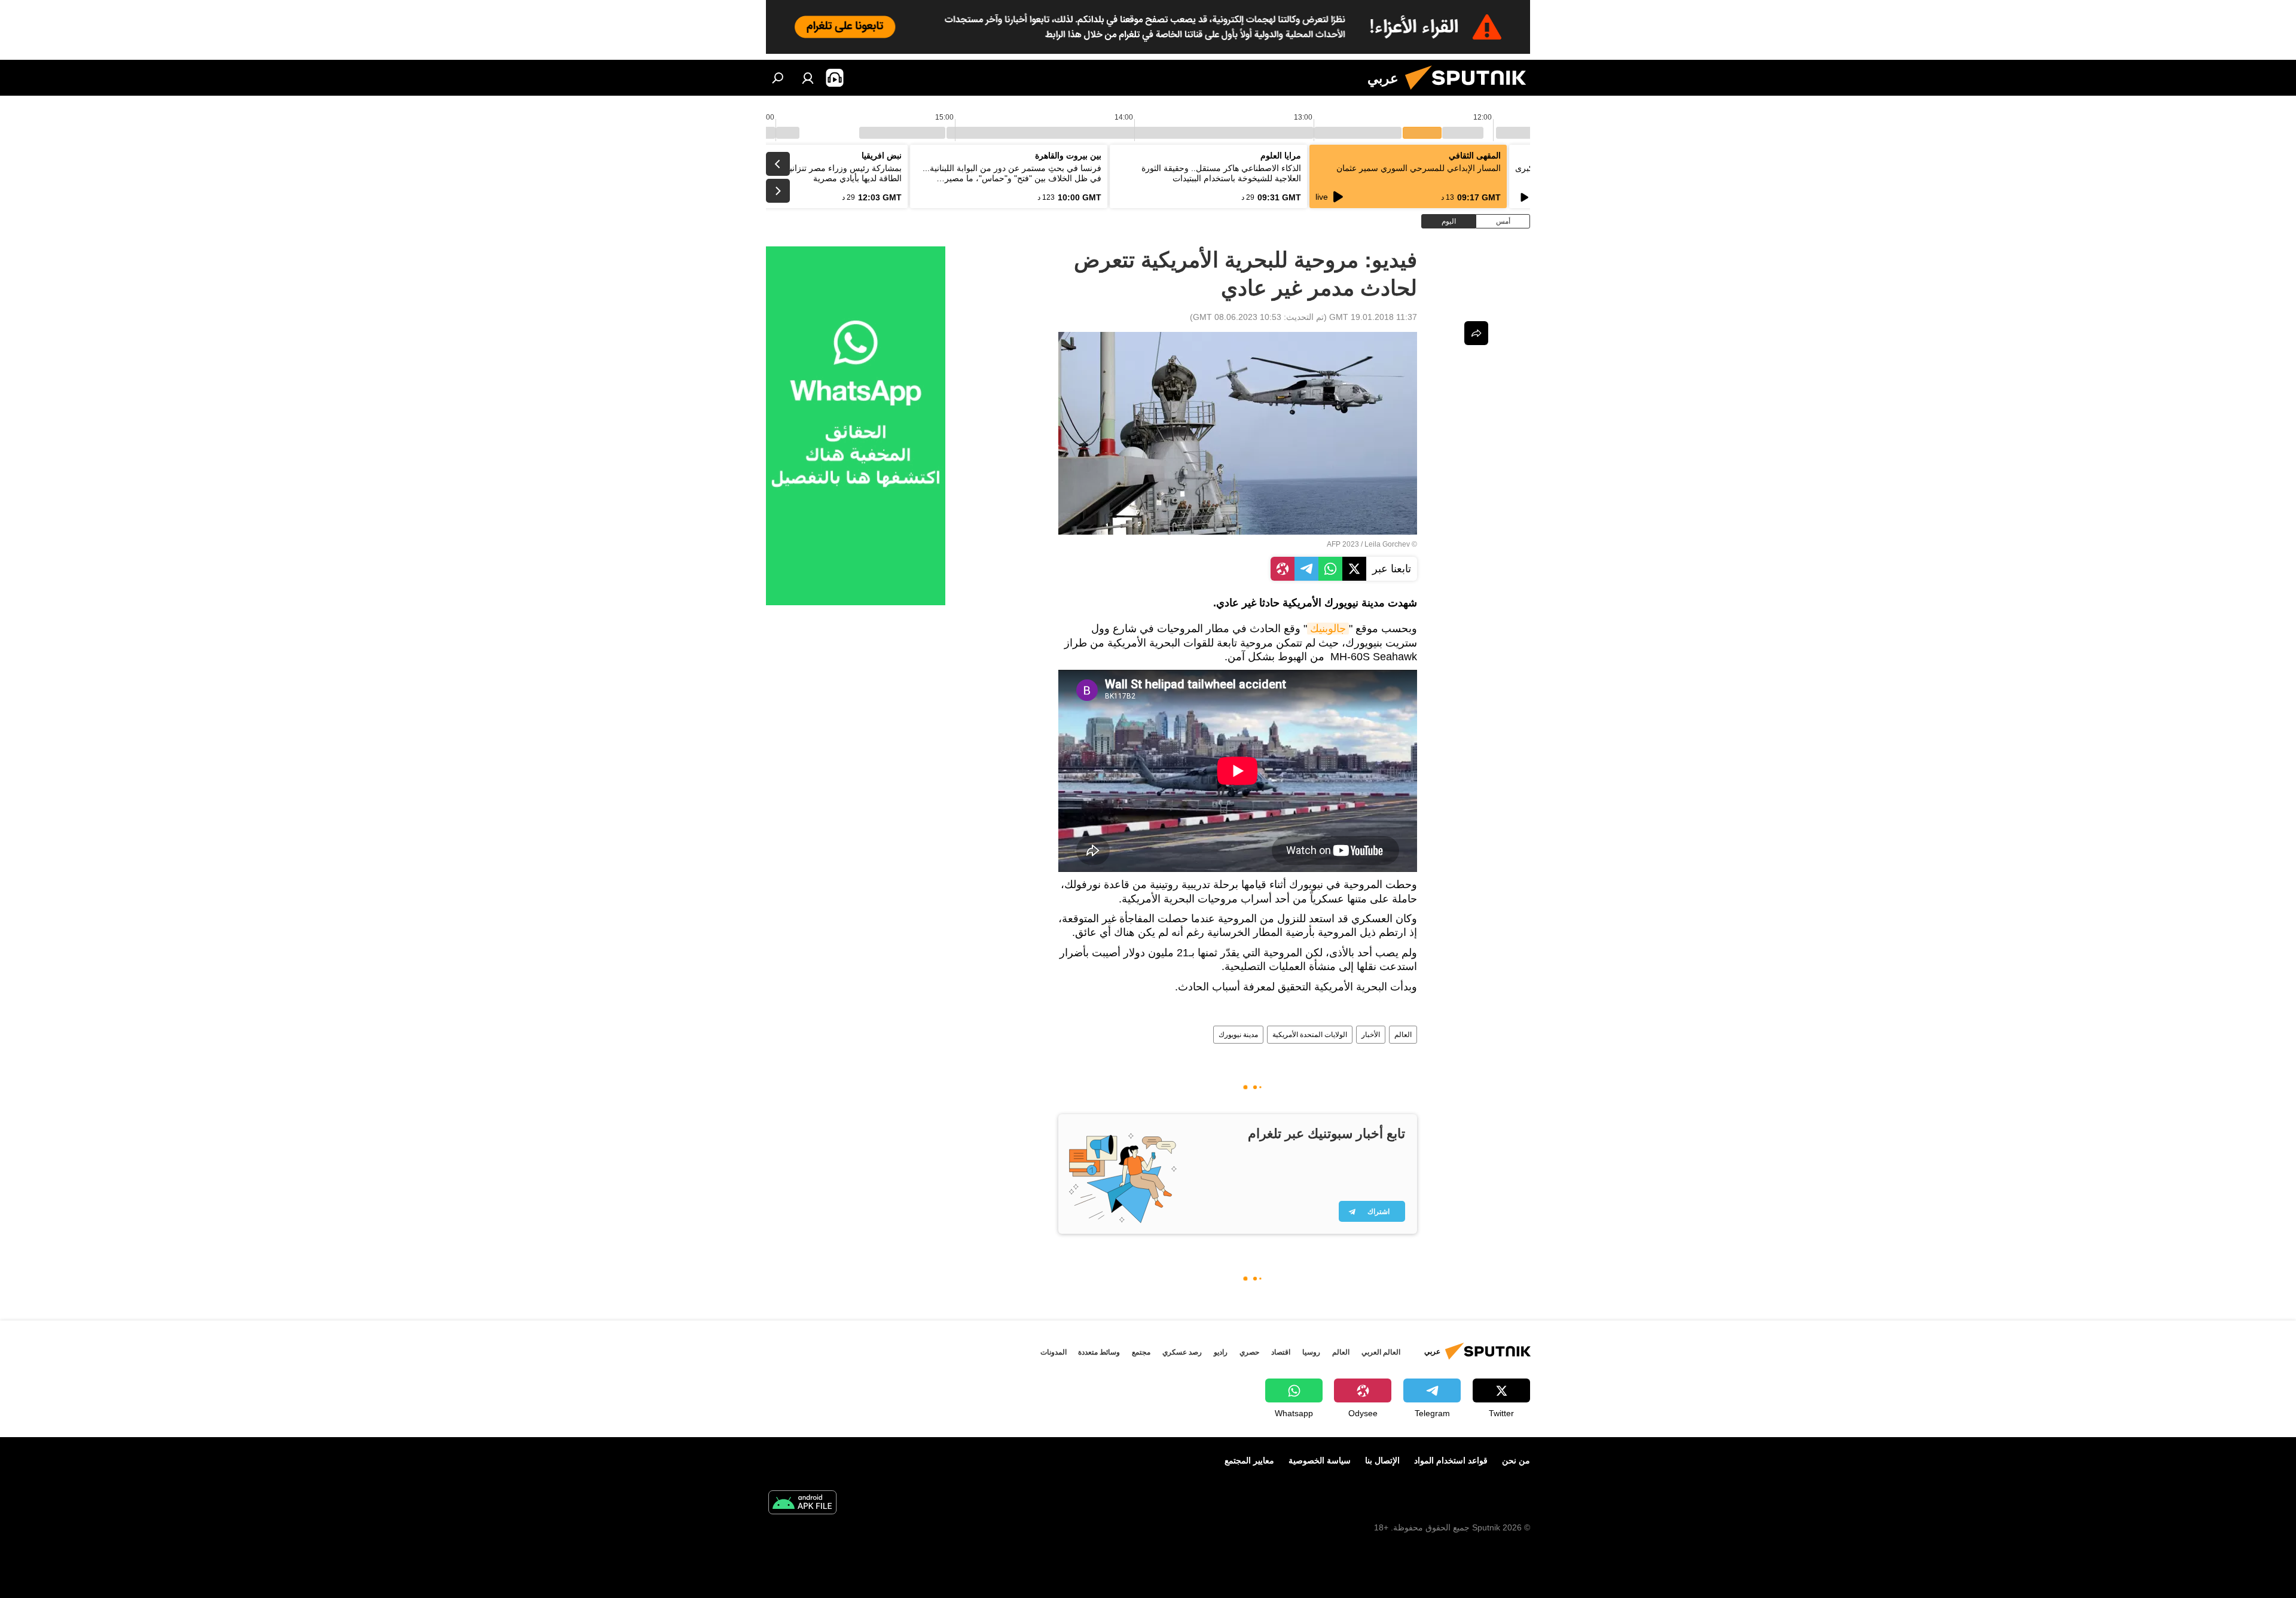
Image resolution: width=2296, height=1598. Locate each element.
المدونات (1054, 1352)
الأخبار (1371, 1035)
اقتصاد (1281, 1352)
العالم (1403, 1035)
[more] (1476, 333)
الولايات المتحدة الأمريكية (1310, 1035)
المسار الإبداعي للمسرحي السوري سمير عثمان (1419, 168)
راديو (1221, 1352)
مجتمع (1141, 1352)
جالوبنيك (1328, 629)
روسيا (1311, 1352)
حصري (1249, 1352)
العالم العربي (1381, 1352)
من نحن (1516, 1460)
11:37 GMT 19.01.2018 (1373, 317)
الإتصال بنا (1382, 1460)
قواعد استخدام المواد (1451, 1460)
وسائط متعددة (1099, 1352)
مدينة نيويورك (1238, 1035)
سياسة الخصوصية (1320, 1460)
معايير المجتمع (1249, 1460)
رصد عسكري (1182, 1352)
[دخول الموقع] (808, 78)
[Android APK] (802, 1504)
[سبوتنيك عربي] (1470, 93)
